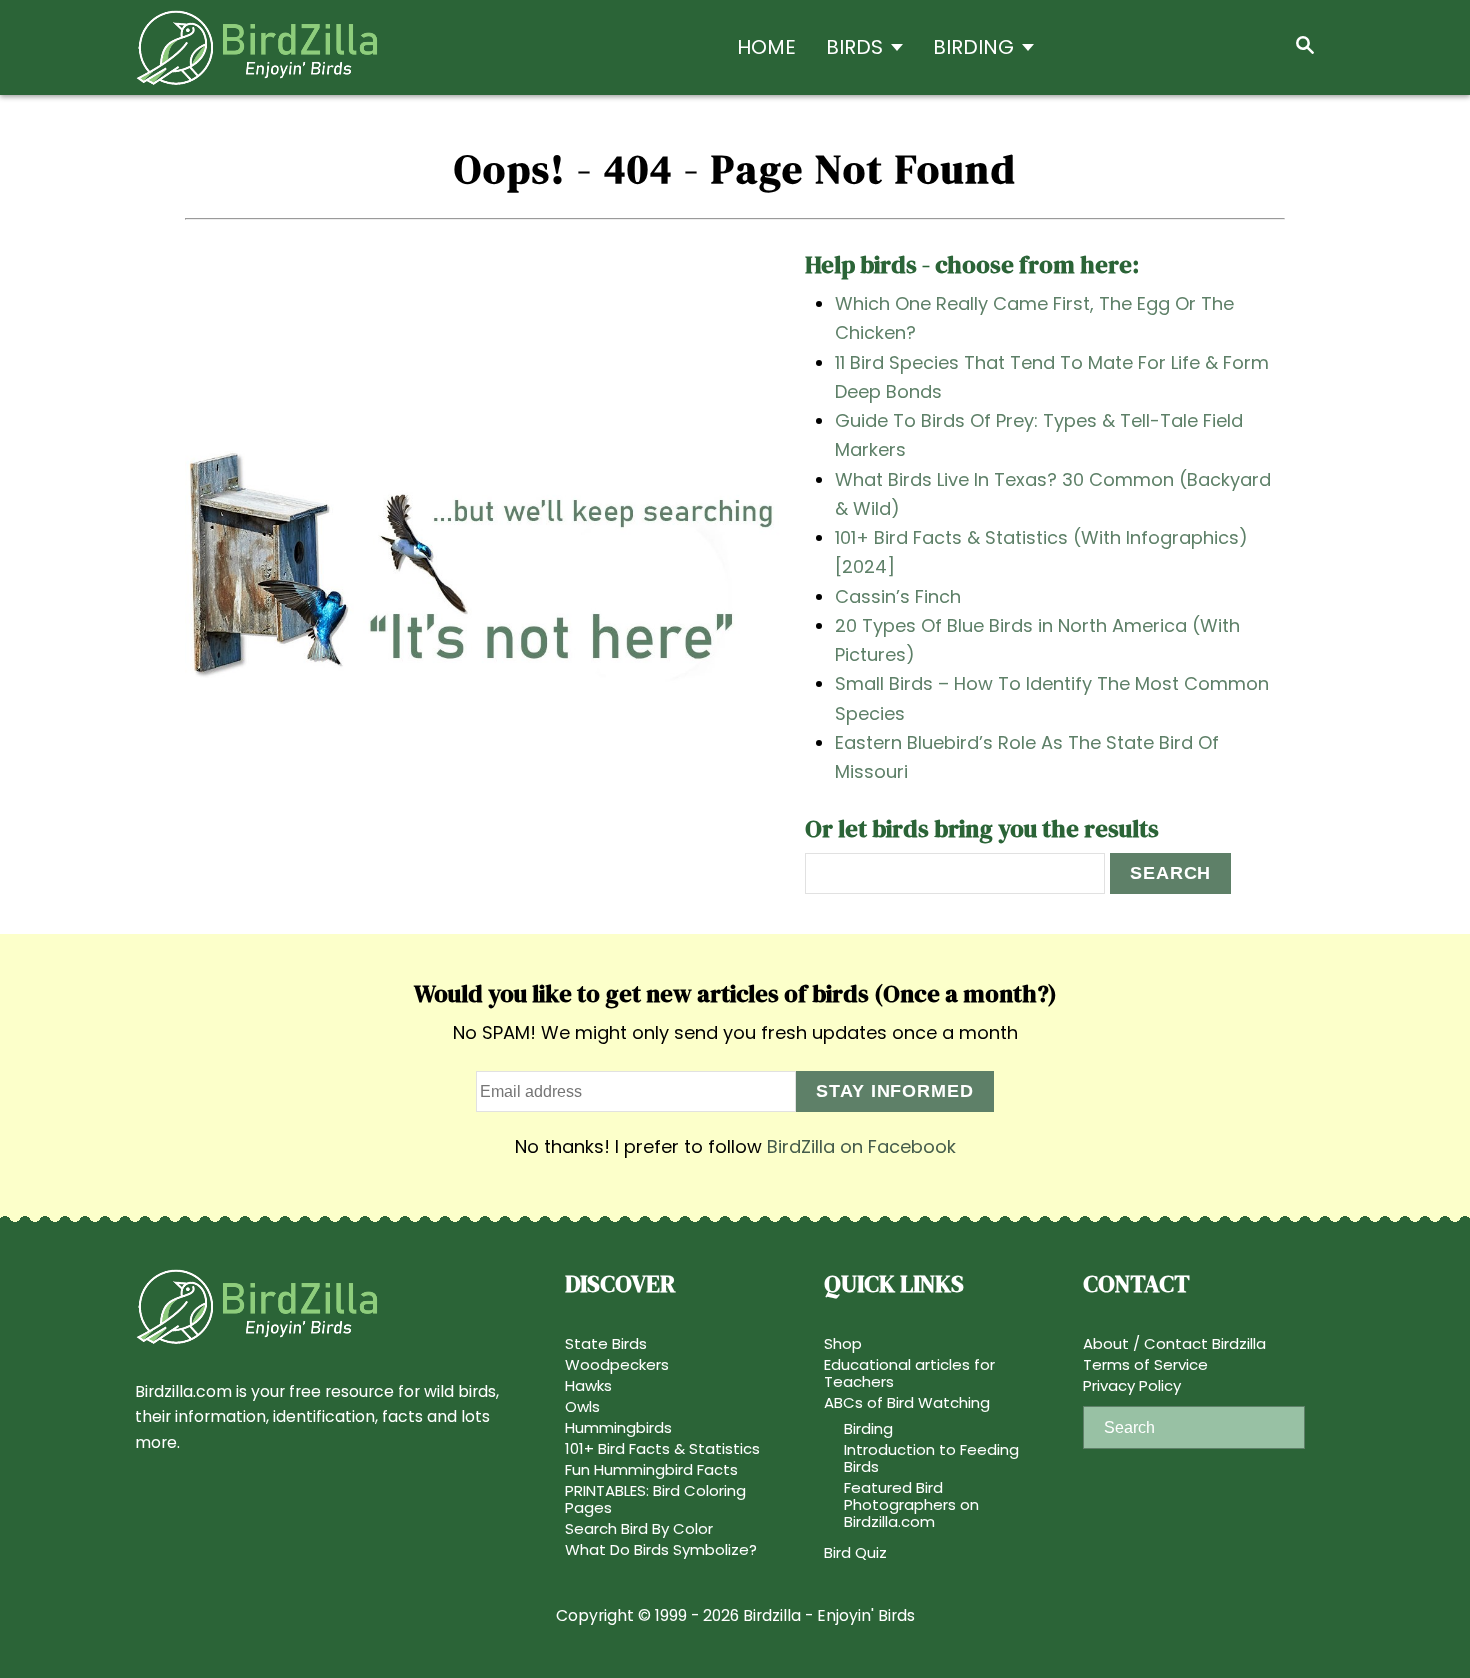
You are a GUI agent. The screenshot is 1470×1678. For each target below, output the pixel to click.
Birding (868, 1428)
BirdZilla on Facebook (861, 1146)
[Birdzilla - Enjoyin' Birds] (315, 47)
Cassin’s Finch (898, 596)
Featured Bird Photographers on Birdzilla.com (911, 1504)
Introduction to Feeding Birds (931, 1458)
